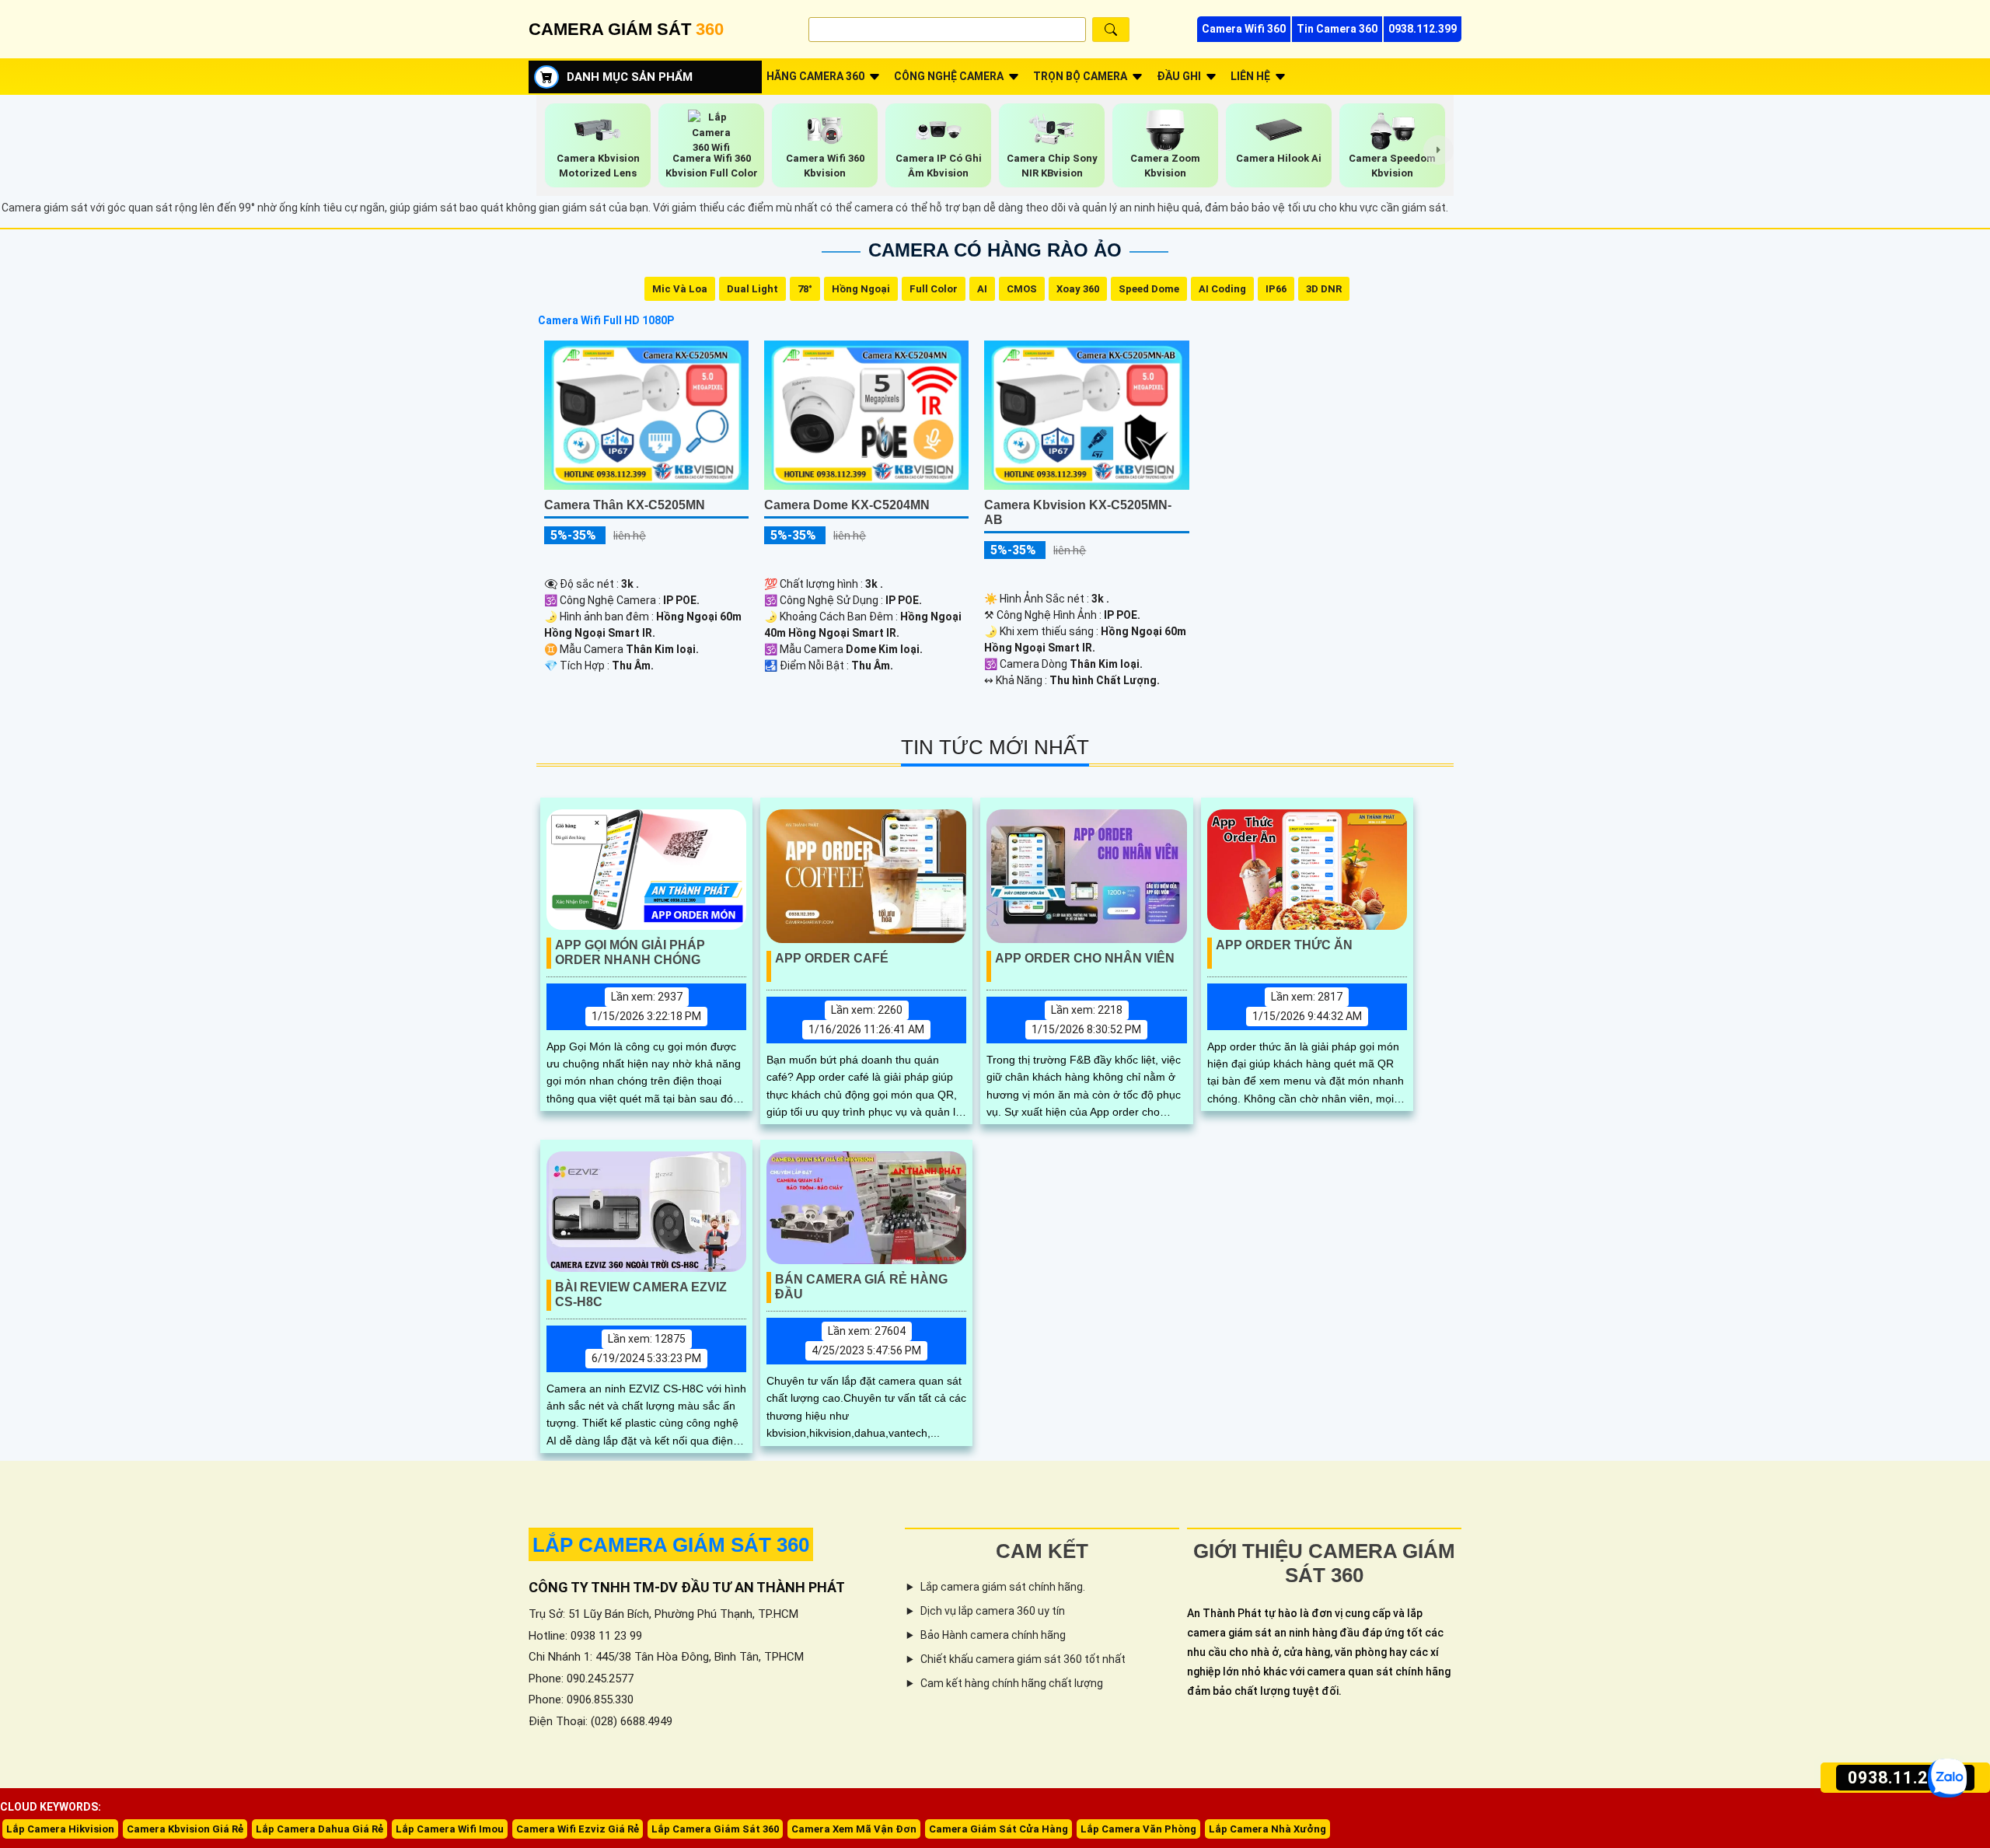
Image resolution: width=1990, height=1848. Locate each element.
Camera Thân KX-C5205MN (625, 505)
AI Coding (1222, 289)
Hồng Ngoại (861, 289)
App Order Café (832, 958)
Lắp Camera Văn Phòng (1138, 1829)
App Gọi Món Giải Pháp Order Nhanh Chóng (630, 952)
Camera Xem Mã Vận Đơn (854, 1829)
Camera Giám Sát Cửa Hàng (998, 1829)
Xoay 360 (1078, 289)
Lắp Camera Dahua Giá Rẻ (319, 1829)
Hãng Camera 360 (815, 76)
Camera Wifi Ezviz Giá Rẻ (578, 1829)
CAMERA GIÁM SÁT (626, 29)
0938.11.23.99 (1905, 1778)
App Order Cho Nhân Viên (1085, 958)
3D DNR (1324, 289)
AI (982, 289)
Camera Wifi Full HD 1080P (606, 320)
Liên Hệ (1250, 76)
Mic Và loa (680, 289)
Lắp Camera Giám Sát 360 (715, 1829)
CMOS (1022, 289)
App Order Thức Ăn (1284, 945)
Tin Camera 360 (1337, 29)
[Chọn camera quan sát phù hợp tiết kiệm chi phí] (1438, 150)
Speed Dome (1149, 289)
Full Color (934, 289)
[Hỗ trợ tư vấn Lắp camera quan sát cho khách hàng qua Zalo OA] (1947, 1778)
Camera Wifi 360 (1244, 29)
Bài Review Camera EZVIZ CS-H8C (641, 1294)
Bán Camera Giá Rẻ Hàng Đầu (861, 1287)
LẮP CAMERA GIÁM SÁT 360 (671, 1545)
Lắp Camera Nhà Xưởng (1267, 1829)
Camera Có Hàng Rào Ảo (995, 250)
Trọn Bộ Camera (1080, 76)
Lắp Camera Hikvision (60, 1829)
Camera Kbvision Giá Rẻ (185, 1829)
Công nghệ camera (949, 76)
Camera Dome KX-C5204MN (847, 505)
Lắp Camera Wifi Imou (450, 1829)
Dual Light (752, 289)
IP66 (1276, 289)
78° (805, 289)
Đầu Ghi (1179, 76)
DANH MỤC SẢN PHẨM (630, 77)
